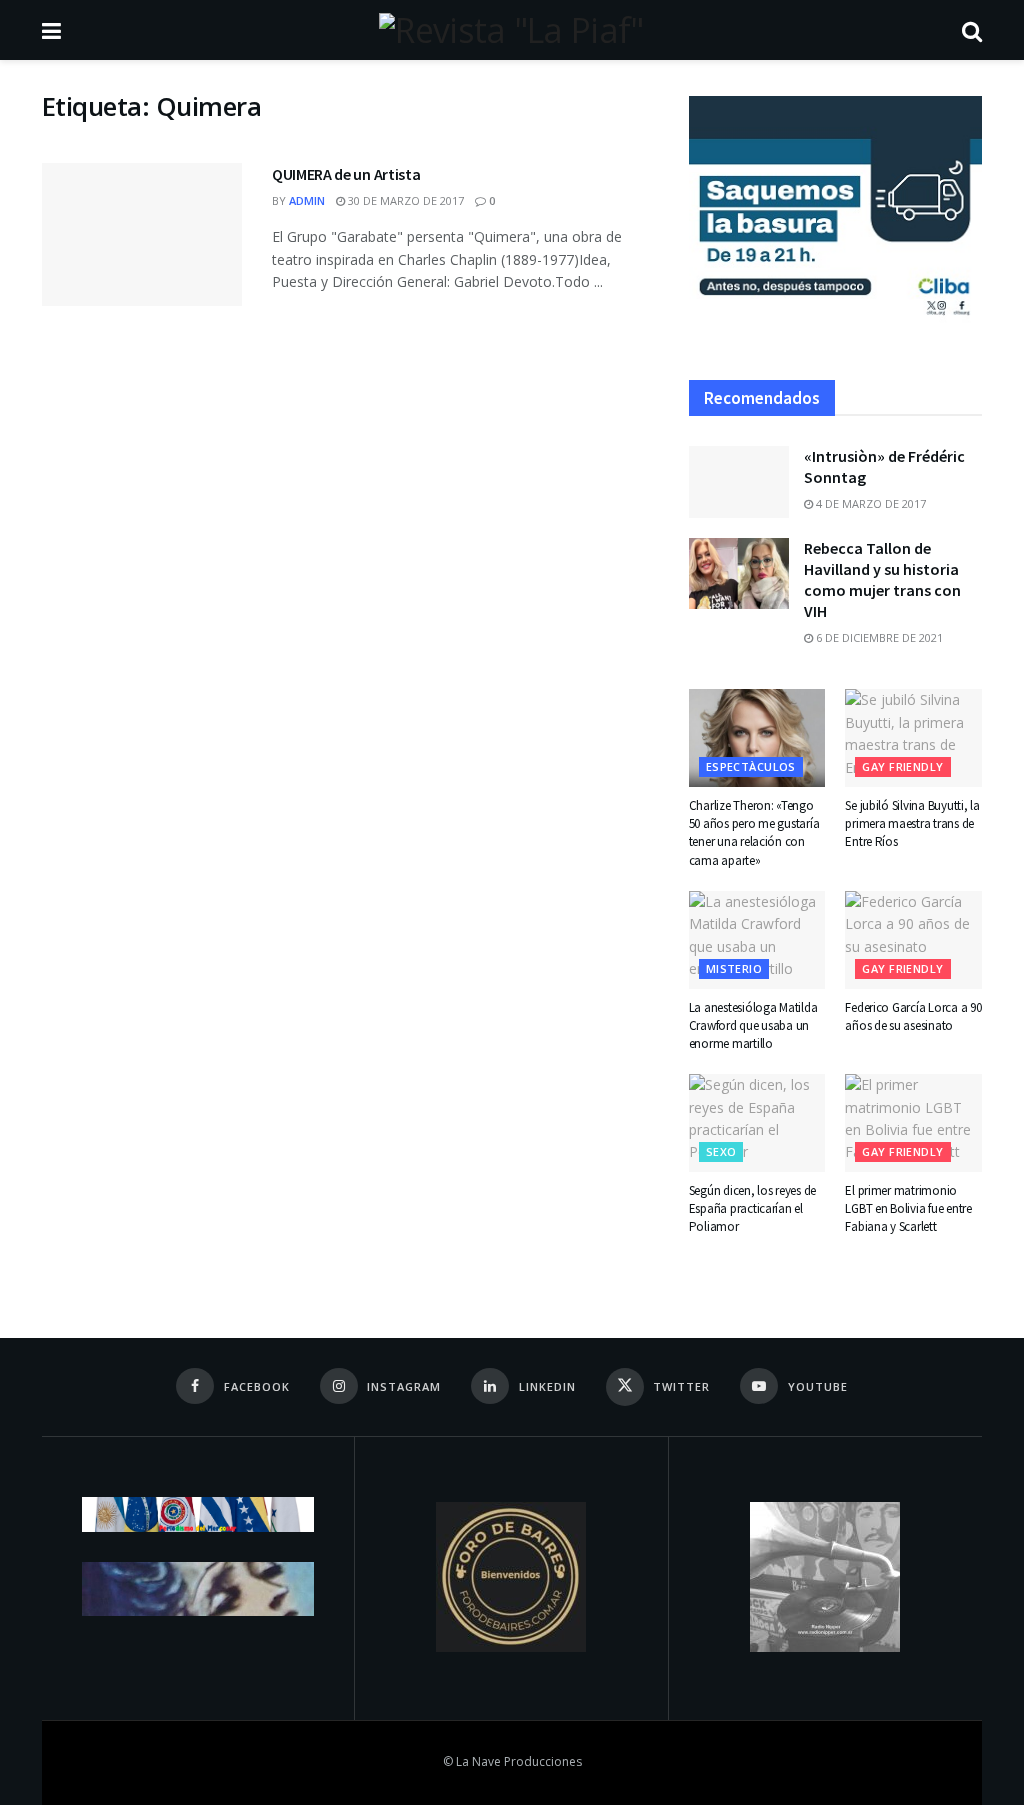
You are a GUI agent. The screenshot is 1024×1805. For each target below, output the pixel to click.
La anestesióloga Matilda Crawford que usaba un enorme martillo (753, 1025)
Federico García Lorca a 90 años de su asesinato (913, 1016)
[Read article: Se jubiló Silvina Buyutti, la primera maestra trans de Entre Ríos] (913, 738)
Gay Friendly (902, 766)
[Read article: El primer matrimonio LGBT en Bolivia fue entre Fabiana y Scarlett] (913, 1123)
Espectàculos (751, 766)
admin (307, 200)
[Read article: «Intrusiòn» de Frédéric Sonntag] (739, 482)
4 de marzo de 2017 (869, 503)
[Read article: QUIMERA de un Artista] (142, 234)
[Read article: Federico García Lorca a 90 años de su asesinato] (913, 940)
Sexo (721, 1151)
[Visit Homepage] (511, 30)
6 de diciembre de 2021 (878, 637)
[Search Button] (972, 30)
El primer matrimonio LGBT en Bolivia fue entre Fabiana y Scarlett (908, 1208)
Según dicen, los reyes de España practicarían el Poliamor (753, 1208)
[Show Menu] (51, 30)
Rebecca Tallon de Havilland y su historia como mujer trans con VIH (882, 579)
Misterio (734, 968)
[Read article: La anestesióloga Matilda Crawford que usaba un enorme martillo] (757, 940)
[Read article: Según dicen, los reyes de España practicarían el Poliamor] (757, 1123)
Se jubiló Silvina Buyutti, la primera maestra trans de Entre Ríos (912, 823)
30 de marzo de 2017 (404, 200)
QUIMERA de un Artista (346, 174)
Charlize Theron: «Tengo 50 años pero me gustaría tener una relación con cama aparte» (754, 833)
